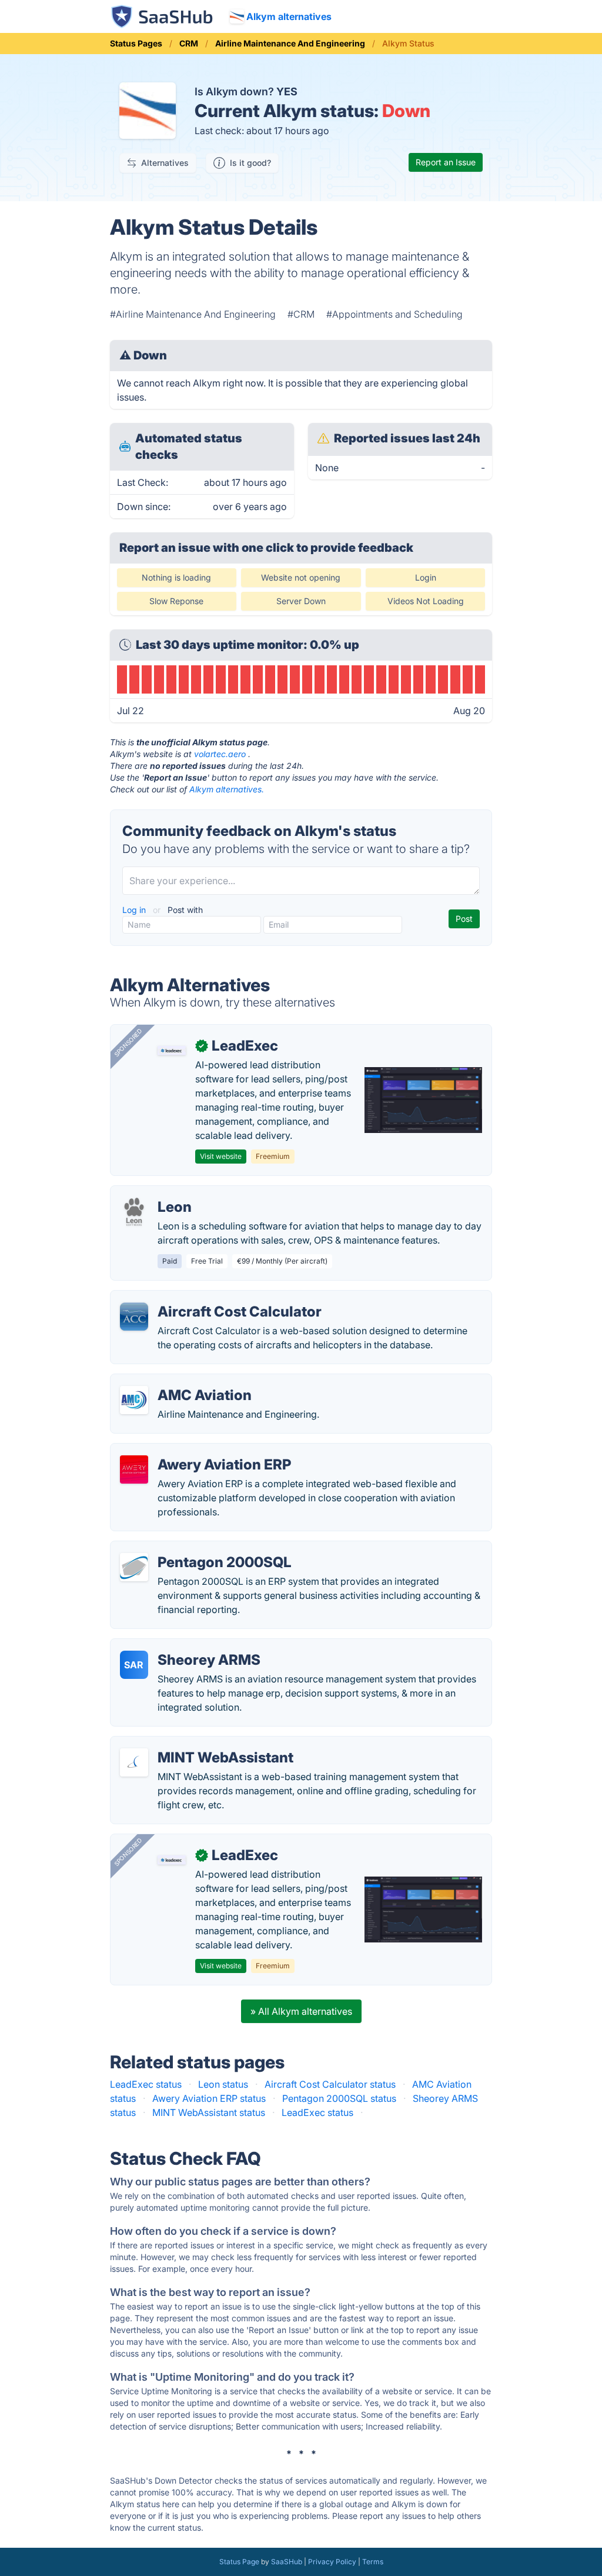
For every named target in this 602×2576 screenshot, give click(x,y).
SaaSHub (287, 2562)
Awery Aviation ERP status (209, 2098)
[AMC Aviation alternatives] (134, 1400)
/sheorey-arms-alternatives (179, 1646)
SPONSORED (128, 1042)
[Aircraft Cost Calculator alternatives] (134, 1317)
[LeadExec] (172, 1051)
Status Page (239, 2562)
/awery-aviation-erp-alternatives (191, 1451)
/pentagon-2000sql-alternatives (190, 1548)
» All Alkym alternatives (301, 2011)
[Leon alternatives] (134, 1212)
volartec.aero (220, 754)
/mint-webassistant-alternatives (189, 1744)
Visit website (221, 1156)
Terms (373, 2562)
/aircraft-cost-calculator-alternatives (200, 1298)
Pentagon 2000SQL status (339, 2098)
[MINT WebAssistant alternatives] (134, 1762)
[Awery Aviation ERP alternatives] (134, 1469)
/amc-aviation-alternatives (178, 1381)
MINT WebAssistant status (209, 2112)
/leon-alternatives (158, 1193)
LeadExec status (146, 2084)
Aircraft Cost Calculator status (330, 2084)
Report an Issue (446, 162)
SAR (134, 1665)
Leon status (223, 2084)
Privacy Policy (332, 2562)
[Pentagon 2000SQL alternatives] (134, 1567)
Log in (135, 910)
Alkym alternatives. (227, 789)
